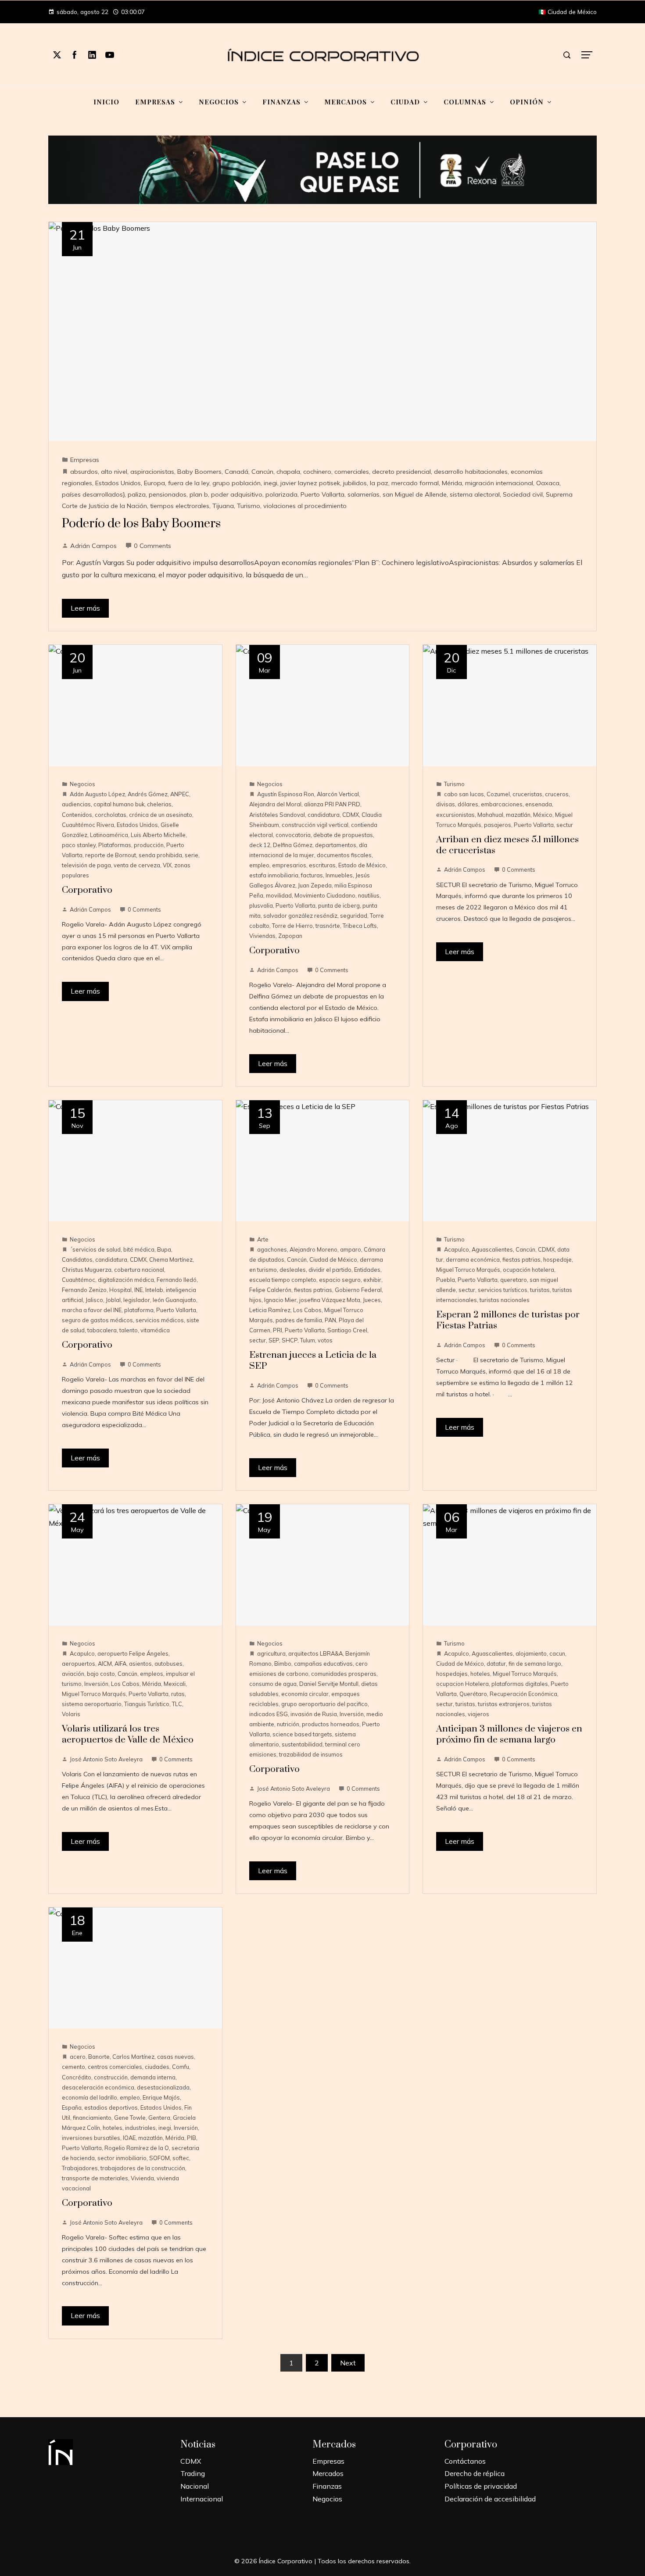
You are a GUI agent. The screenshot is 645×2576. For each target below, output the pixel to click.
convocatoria (293, 835)
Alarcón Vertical (338, 794)
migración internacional (499, 483)
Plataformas (115, 845)
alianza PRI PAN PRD (332, 804)
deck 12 (260, 845)
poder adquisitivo (237, 494)
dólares (468, 804)
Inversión (96, 1684)
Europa (154, 483)
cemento (73, 2067)
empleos (152, 1674)
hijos (255, 1300)
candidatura (324, 815)
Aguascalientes (492, 1249)
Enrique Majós (161, 2097)
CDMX (351, 815)
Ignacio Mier (280, 1300)
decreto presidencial (401, 472)
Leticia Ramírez (270, 1310)
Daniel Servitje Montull (329, 1684)
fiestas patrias (313, 1290)
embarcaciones (502, 804)
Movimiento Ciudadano (325, 895)
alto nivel (114, 472)
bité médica (139, 1249)
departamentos (336, 845)
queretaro (514, 1280)
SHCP (290, 1340)
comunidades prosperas (344, 1674)
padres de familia (299, 1320)
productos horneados (331, 1724)
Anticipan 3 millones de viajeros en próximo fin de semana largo (509, 1734)
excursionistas (455, 815)
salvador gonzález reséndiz (300, 916)
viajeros (478, 1714)
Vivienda (142, 2178)
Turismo (249, 506)
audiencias (76, 804)
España (72, 2107)
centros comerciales (115, 2067)
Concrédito (77, 2077)
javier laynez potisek (310, 483)
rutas (178, 1694)
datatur (496, 1664)
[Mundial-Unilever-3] (322, 169)
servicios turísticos (503, 1290)
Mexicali (175, 1684)
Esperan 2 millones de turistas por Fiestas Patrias (508, 1320)
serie (192, 855)
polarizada (281, 494)
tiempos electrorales (180, 506)
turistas (540, 1290)
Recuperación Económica (523, 1694)
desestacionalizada (163, 2087)
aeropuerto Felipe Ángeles (133, 1653)
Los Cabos (307, 1310)
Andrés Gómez (148, 794)
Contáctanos (465, 2461)
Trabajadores (80, 2168)
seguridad (354, 916)
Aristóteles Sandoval (277, 815)
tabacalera (102, 1330)
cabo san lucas (464, 794)
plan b (199, 494)
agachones (272, 1249)
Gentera (159, 2118)
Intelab (154, 1290)
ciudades (157, 2067)
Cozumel (498, 794)
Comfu (181, 2067)
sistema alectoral (475, 494)
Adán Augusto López (97, 794)
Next (348, 2363)
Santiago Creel (347, 1330)
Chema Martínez (171, 1259)
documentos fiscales (344, 855)
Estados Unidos (118, 483)
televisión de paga (86, 865)
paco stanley (79, 845)
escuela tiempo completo (283, 1280)
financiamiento (92, 2118)
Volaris (71, 1714)
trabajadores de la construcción (143, 2168)
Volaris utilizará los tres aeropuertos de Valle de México (128, 1734)
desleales (293, 1270)
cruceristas (527, 794)
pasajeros (498, 825)
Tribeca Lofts (360, 926)
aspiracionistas (152, 472)
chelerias (159, 804)
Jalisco (94, 1300)
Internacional (202, 2499)
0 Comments (152, 546)
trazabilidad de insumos (311, 1754)
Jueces (372, 1300)
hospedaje (557, 1259)
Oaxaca (548, 483)
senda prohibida (160, 855)
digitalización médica (126, 1280)
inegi (271, 483)
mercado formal (415, 483)
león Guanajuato (174, 1300)
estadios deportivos (111, 2107)
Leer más (85, 608)
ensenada (539, 804)
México (543, 815)
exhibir (372, 1280)
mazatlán (518, 815)
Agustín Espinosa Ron (286, 794)
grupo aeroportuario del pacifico (324, 1704)
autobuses (168, 1664)
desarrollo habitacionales (471, 472)
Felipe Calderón (270, 1290)
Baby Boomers (199, 472)
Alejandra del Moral (275, 804)
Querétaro (473, 1694)
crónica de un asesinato (161, 815)
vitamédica (155, 1330)
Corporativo (87, 890)
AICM (105, 1664)
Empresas (85, 460)
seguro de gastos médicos (97, 1320)
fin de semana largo (535, 1664)
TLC (177, 1704)
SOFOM (159, 2158)
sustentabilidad (302, 1744)
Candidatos (77, 1259)
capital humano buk (119, 804)
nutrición (288, 1724)
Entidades (367, 1270)
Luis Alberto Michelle (158, 835)
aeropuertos (79, 1664)
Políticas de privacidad (481, 2486)
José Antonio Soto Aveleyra (106, 1759)
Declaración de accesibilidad (490, 2499)
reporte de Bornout (111, 855)
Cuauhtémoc (79, 1280)
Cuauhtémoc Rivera (88, 825)
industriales (140, 2128)
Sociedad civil (523, 494)
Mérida (452, 483)
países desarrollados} (93, 494)
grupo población (236, 483)
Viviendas (262, 936)
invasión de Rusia (314, 1714)
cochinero (317, 472)
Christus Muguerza (87, 1270)
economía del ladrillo (90, 2097)
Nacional (195, 2486)
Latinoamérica (109, 835)
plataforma (139, 1310)
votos (325, 1340)
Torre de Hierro (292, 926)
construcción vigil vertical (315, 825)
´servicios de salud (95, 1249)
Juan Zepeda (315, 885)
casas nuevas (176, 2057)
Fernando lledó (177, 1280)
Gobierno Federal (358, 1290)
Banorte (99, 2057)
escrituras (322, 865)
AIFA (120, 1664)
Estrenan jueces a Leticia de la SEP (313, 1361)
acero (78, 2057)
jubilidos (355, 483)
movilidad (279, 895)
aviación (73, 1674)
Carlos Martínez (133, 2057)
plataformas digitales (520, 1684)
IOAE (129, 2138)
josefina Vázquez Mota (330, 1300)
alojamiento (531, 1653)
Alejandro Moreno (314, 1249)
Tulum (308, 1340)
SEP (274, 1340)
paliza (137, 494)
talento (129, 1330)
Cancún (262, 472)
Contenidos (77, 815)
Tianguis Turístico (147, 1704)
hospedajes (452, 1674)
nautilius (369, 895)
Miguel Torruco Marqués (468, 1270)
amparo (351, 1249)
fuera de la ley (189, 483)
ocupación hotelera (529, 1270)
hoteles (480, 1674)
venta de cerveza (137, 865)
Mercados (328, 2473)
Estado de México (362, 865)
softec (181, 2158)
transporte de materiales (95, 2178)
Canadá (236, 472)
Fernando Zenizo (84, 1290)
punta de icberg (339, 905)
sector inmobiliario (122, 2158)
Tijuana (223, 506)
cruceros (557, 794)
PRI (278, 1330)
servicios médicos (160, 1320)
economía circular (305, 1694)
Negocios (82, 784)
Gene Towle (130, 2118)
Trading (193, 2473)
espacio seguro (340, 1280)
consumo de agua (273, 1684)
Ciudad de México (333, 1259)
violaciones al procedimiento (305, 506)
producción (149, 845)
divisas (446, 804)
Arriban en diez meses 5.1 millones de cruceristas (507, 845)
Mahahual (490, 815)
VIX (167, 865)
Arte (263, 1239)
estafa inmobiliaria (274, 875)
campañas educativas (323, 1664)
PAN (330, 1320)
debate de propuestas (343, 835)
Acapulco (457, 1249)
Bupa (164, 1249)
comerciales (352, 472)
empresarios (289, 865)
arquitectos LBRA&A (315, 1653)
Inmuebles (339, 875)
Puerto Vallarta (322, 494)
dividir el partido (330, 1270)
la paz (379, 483)
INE (138, 1290)
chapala (288, 472)
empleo (259, 865)
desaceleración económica (98, 2087)
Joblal (113, 1300)
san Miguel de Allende (415, 494)
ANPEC (180, 794)
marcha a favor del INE (92, 1310)
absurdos (84, 472)
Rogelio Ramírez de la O (137, 2148)
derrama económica (473, 1259)
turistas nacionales (505, 1300)
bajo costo (101, 1674)
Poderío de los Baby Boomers (141, 524)
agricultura (271, 1653)
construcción (111, 2077)
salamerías (364, 494)
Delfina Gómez (293, 845)
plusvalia (261, 905)
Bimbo (283, 1664)
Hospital (120, 1290)
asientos (140, 1664)
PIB (192, 2138)
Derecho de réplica (475, 2473)
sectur (565, 825)
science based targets (302, 1734)
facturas (312, 875)
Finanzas (327, 2486)
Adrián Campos (93, 546)
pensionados (168, 494)
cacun (557, 1653)
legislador (137, 1300)
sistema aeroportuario (92, 1704)
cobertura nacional (139, 1270)
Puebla (446, 1280)
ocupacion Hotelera (462, 1684)
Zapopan (290, 936)
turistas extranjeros (504, 1704)
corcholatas (111, 815)
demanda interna (153, 2077)
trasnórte (328, 926)
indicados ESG (269, 1714)
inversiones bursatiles (91, 2138)
